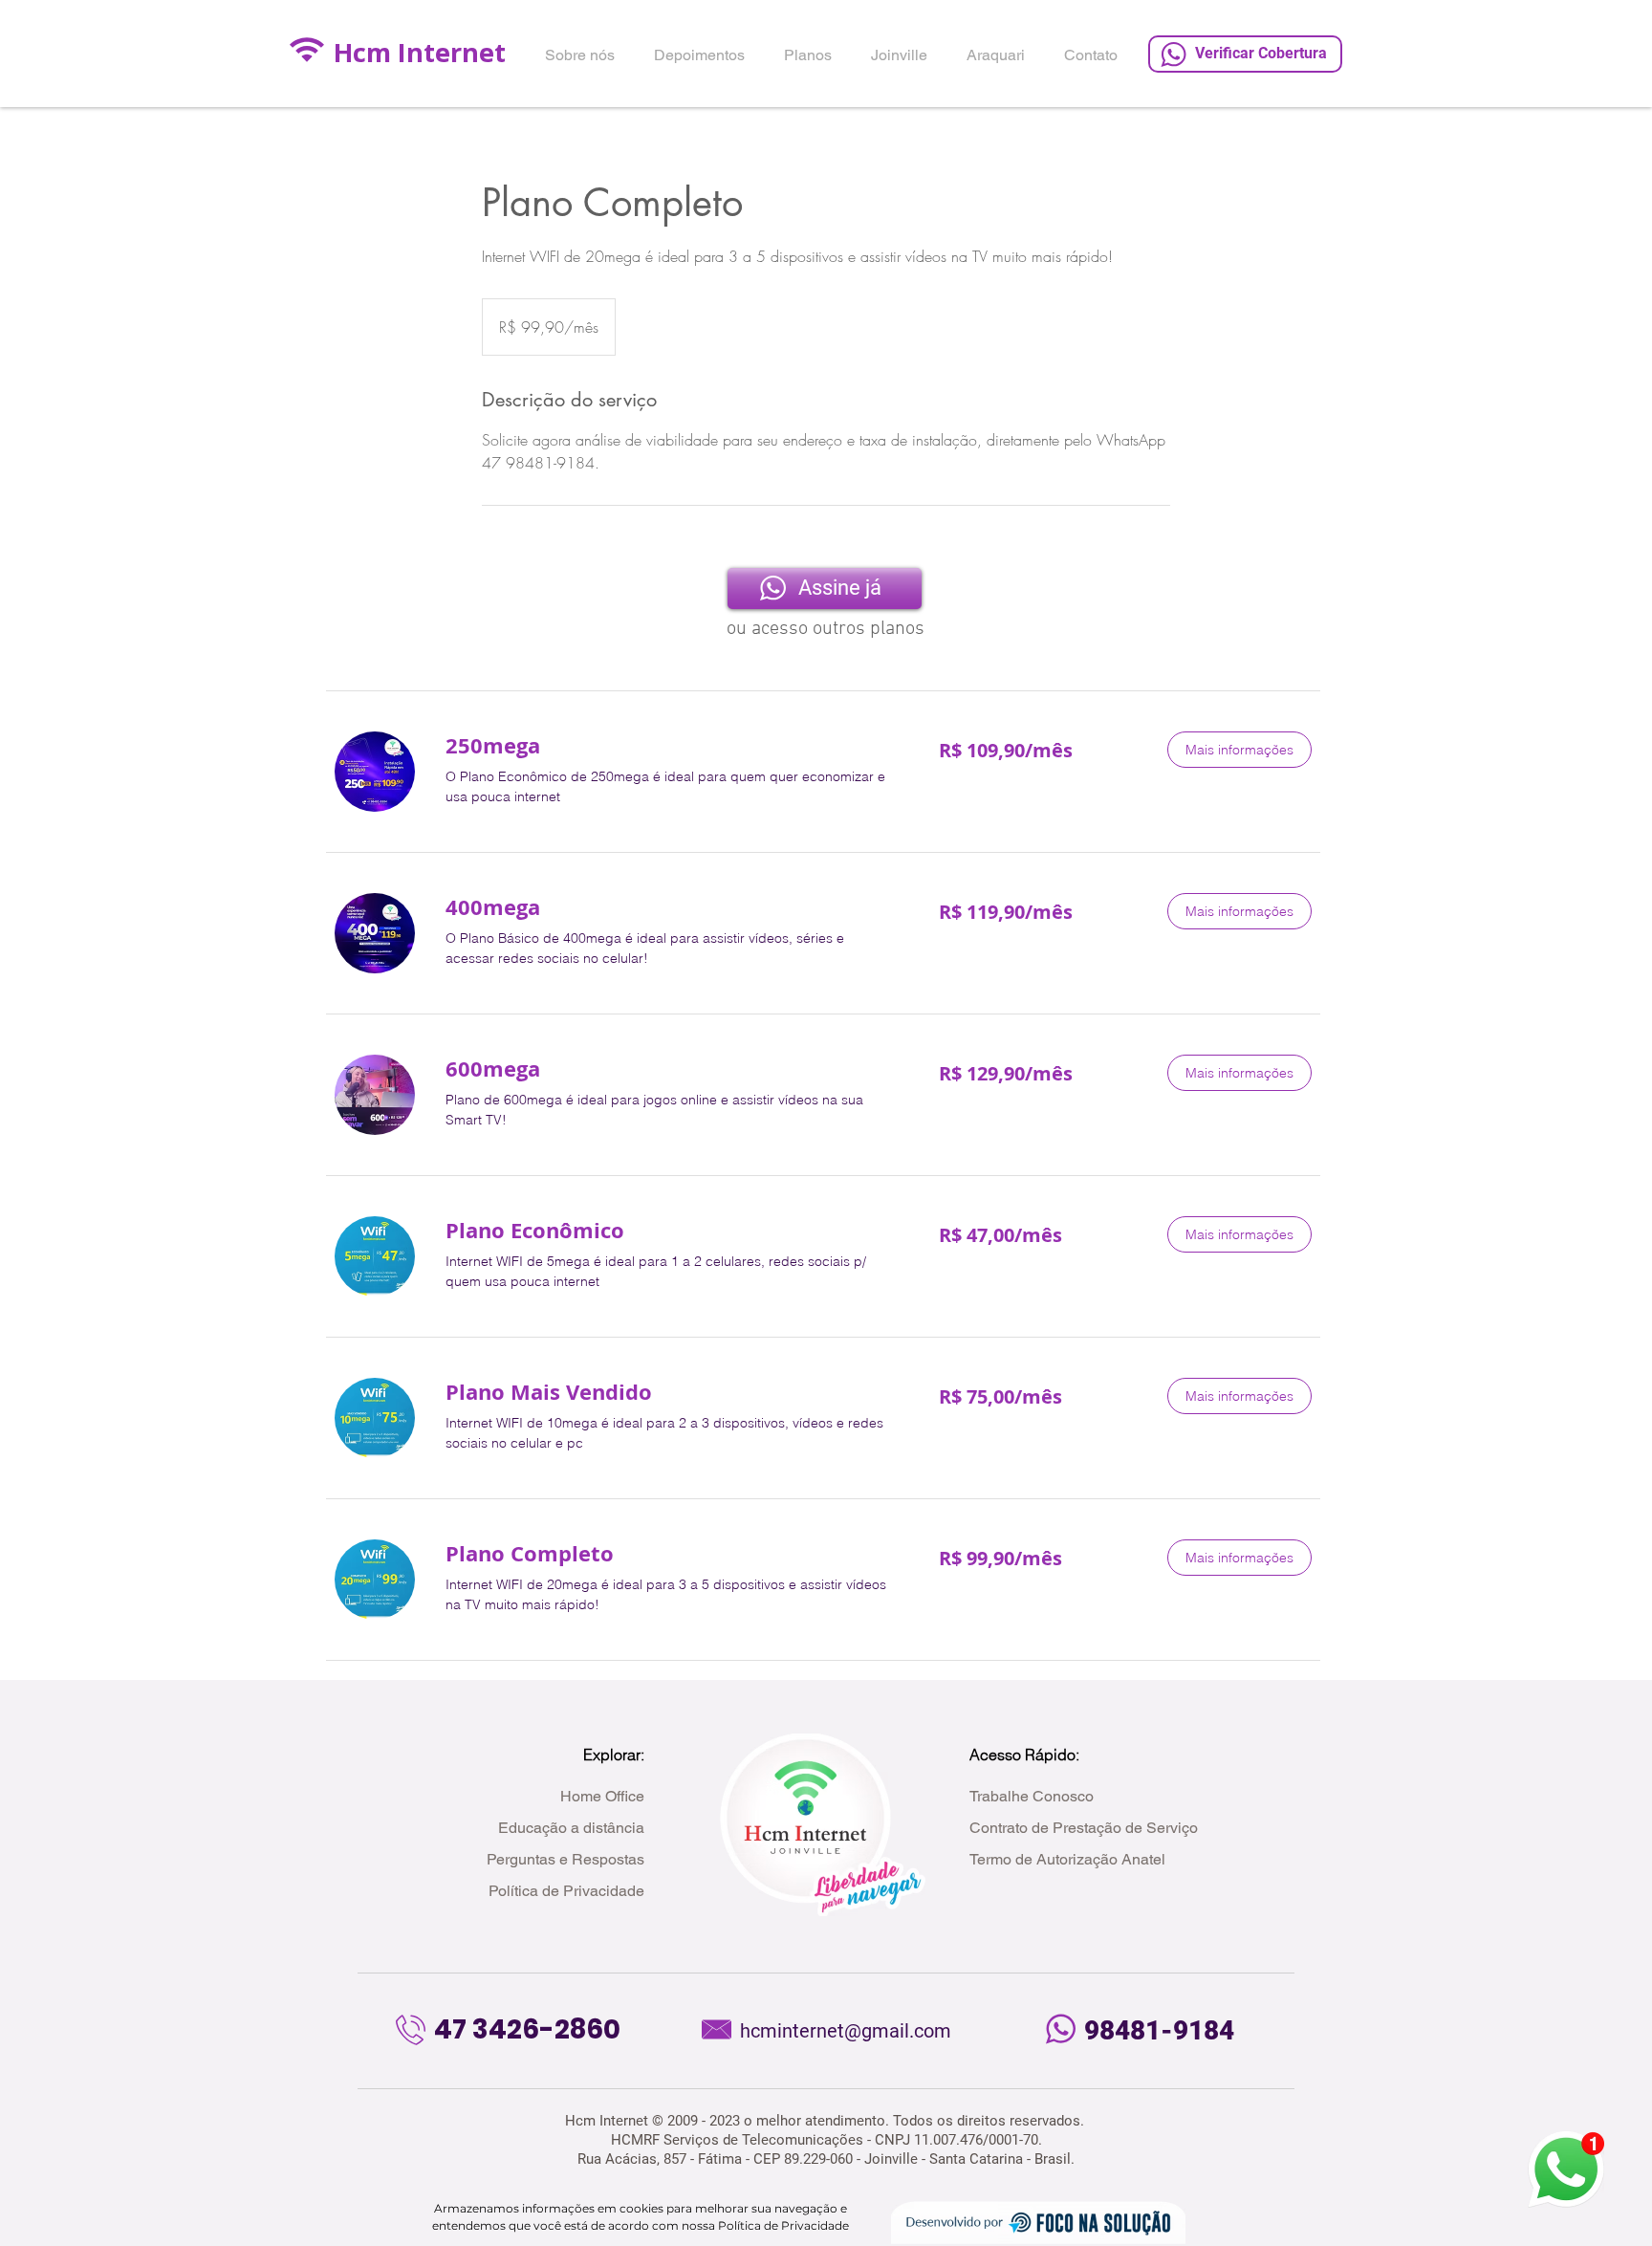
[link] (669, 745)
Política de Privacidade (783, 2225)
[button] (1239, 750)
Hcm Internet (420, 52)
